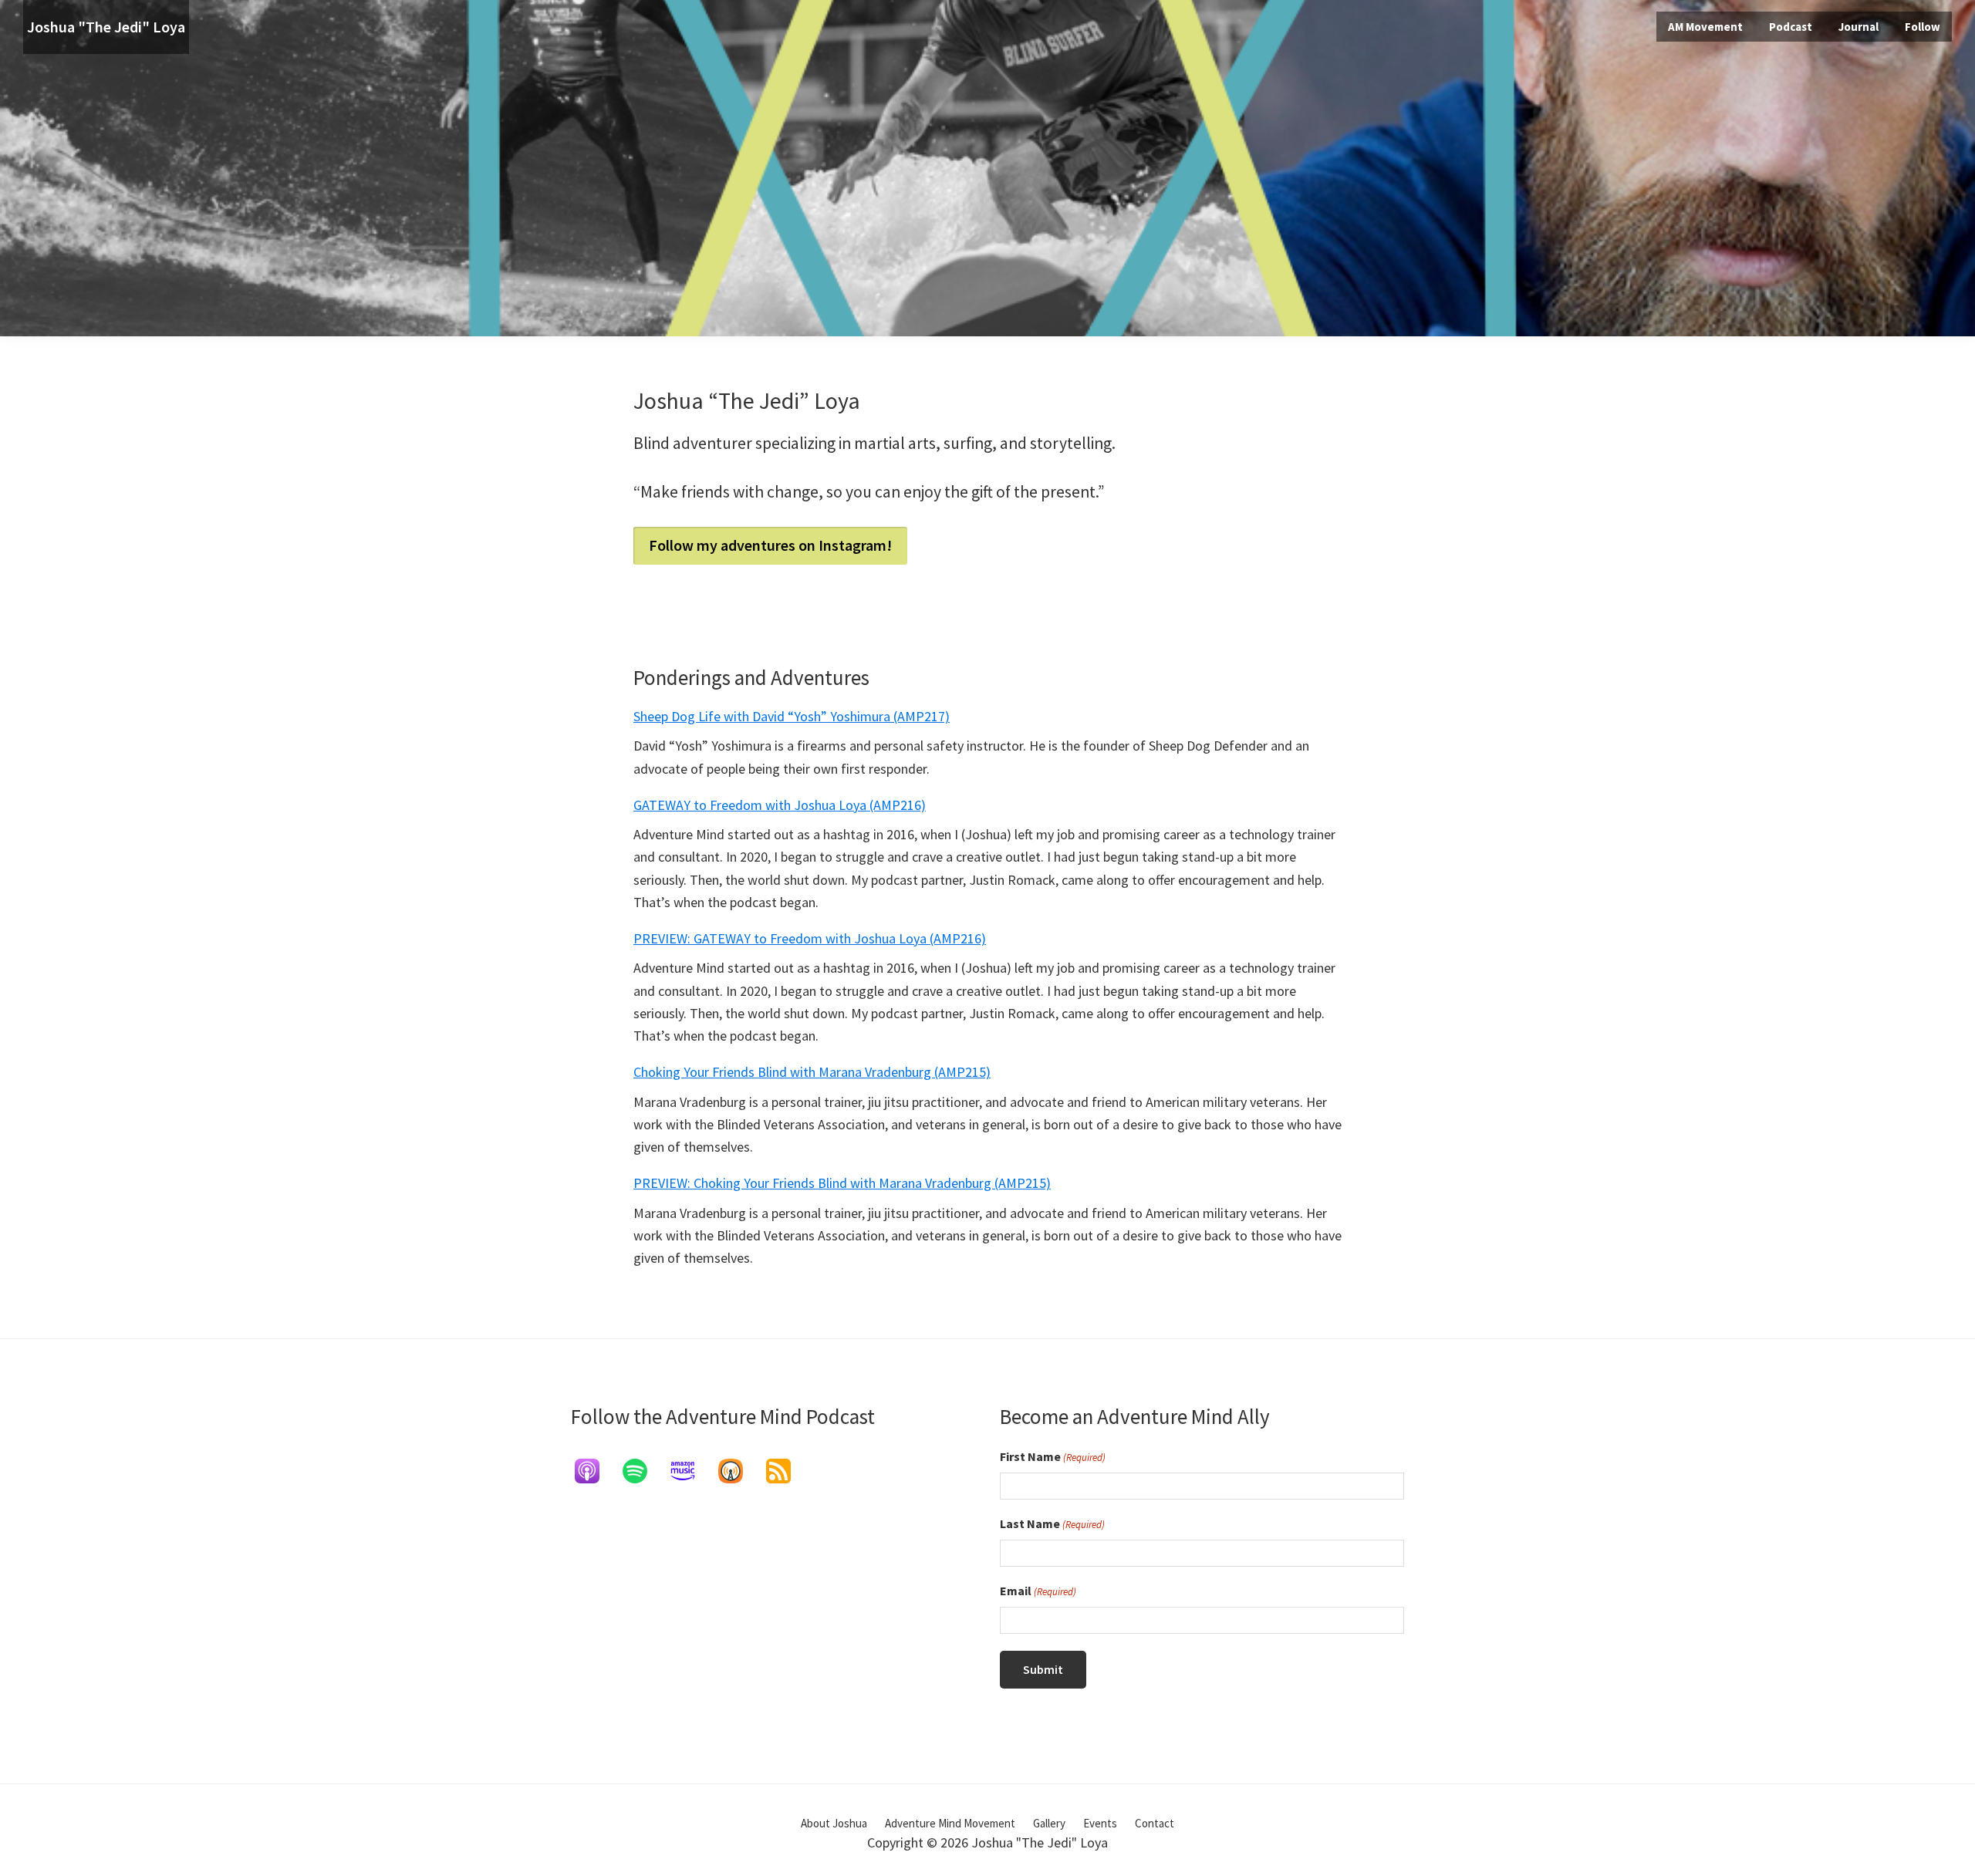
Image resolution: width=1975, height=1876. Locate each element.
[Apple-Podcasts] (595, 1471)
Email (1038, 1591)
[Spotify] (643, 1471)
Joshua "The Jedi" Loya (106, 27)
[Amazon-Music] (690, 1471)
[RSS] (786, 1471)
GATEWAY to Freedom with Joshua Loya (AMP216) (780, 805)
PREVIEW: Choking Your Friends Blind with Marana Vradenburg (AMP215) (842, 1183)
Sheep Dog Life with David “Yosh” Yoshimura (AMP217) (792, 716)
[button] (1923, 27)
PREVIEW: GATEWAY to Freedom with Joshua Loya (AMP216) (810, 938)
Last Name (1052, 1523)
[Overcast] (738, 1471)
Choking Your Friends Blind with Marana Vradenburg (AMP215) (812, 1072)
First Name (1053, 1456)
